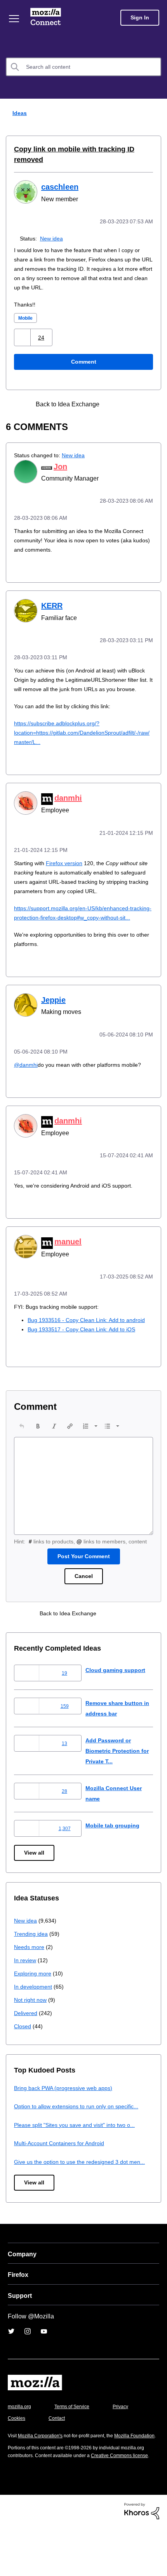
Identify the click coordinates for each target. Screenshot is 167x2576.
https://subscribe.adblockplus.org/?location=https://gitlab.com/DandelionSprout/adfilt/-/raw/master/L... (83, 739)
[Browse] (15, 19)
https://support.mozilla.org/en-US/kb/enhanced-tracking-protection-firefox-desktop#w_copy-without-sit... (77, 924)
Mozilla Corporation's (43, 2469)
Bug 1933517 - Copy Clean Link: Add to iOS (84, 1342)
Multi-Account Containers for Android (63, 2166)
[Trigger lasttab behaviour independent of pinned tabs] (115, 403)
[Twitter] (11, 2364)
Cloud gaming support (117, 1692)
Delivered (27, 2035)
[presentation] (22, 1439)
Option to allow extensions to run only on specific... (81, 2129)
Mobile (27, 317)
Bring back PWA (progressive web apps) (66, 2110)
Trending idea (32, 1956)
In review (26, 1983)
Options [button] (156, 113)
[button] (23, 337)
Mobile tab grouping (113, 1847)
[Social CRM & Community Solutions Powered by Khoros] (142, 2559)
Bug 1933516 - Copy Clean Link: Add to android (89, 1333)
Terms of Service (76, 2439)
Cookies (58, 2451)
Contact (100, 2451)
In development (34, 2009)
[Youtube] (44, 2364)
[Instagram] (28, 2364)
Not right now (32, 2022)
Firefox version (69, 869)
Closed (23, 2049)
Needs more (30, 1969)
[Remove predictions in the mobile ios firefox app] (129, 403)
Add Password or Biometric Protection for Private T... (115, 1773)
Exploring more (33, 1996)
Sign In (140, 18)
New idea (53, 238)
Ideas (18, 113)
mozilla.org (21, 2439)
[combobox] (83, 67)
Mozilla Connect (47, 17)
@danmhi (26, 1079)
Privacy (16, 2451)
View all (35, 1875)
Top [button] (11, 2557)
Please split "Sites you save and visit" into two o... (79, 2147)
